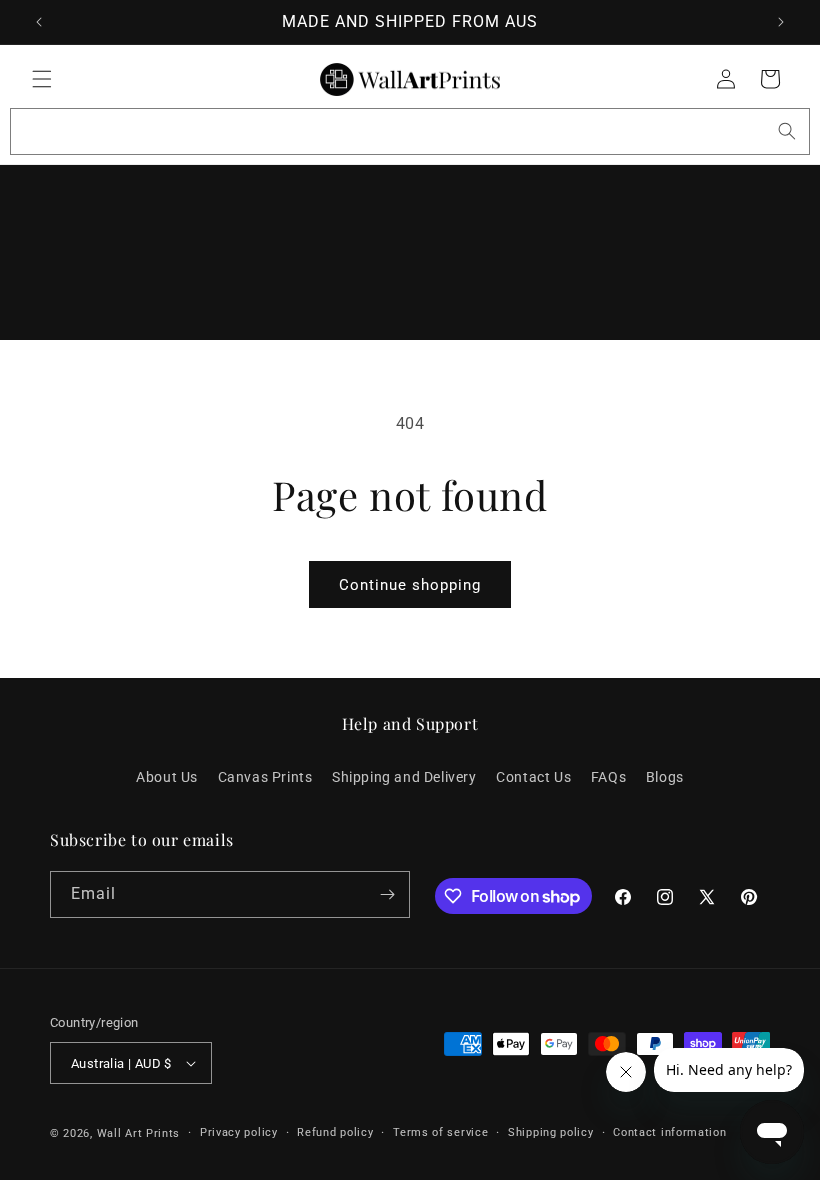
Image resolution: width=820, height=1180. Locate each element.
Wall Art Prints (139, 1133)
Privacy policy (239, 1132)
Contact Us (533, 777)
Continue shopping (410, 585)
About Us (167, 777)
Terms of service (440, 1132)
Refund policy (335, 1132)
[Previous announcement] (39, 22)
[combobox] (410, 131)
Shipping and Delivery (404, 777)
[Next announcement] (781, 22)
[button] (42, 79)
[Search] (787, 131)
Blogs (665, 777)
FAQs (608, 777)
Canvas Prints (265, 777)
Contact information (669, 1132)
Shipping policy (551, 1132)
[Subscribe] (387, 894)
